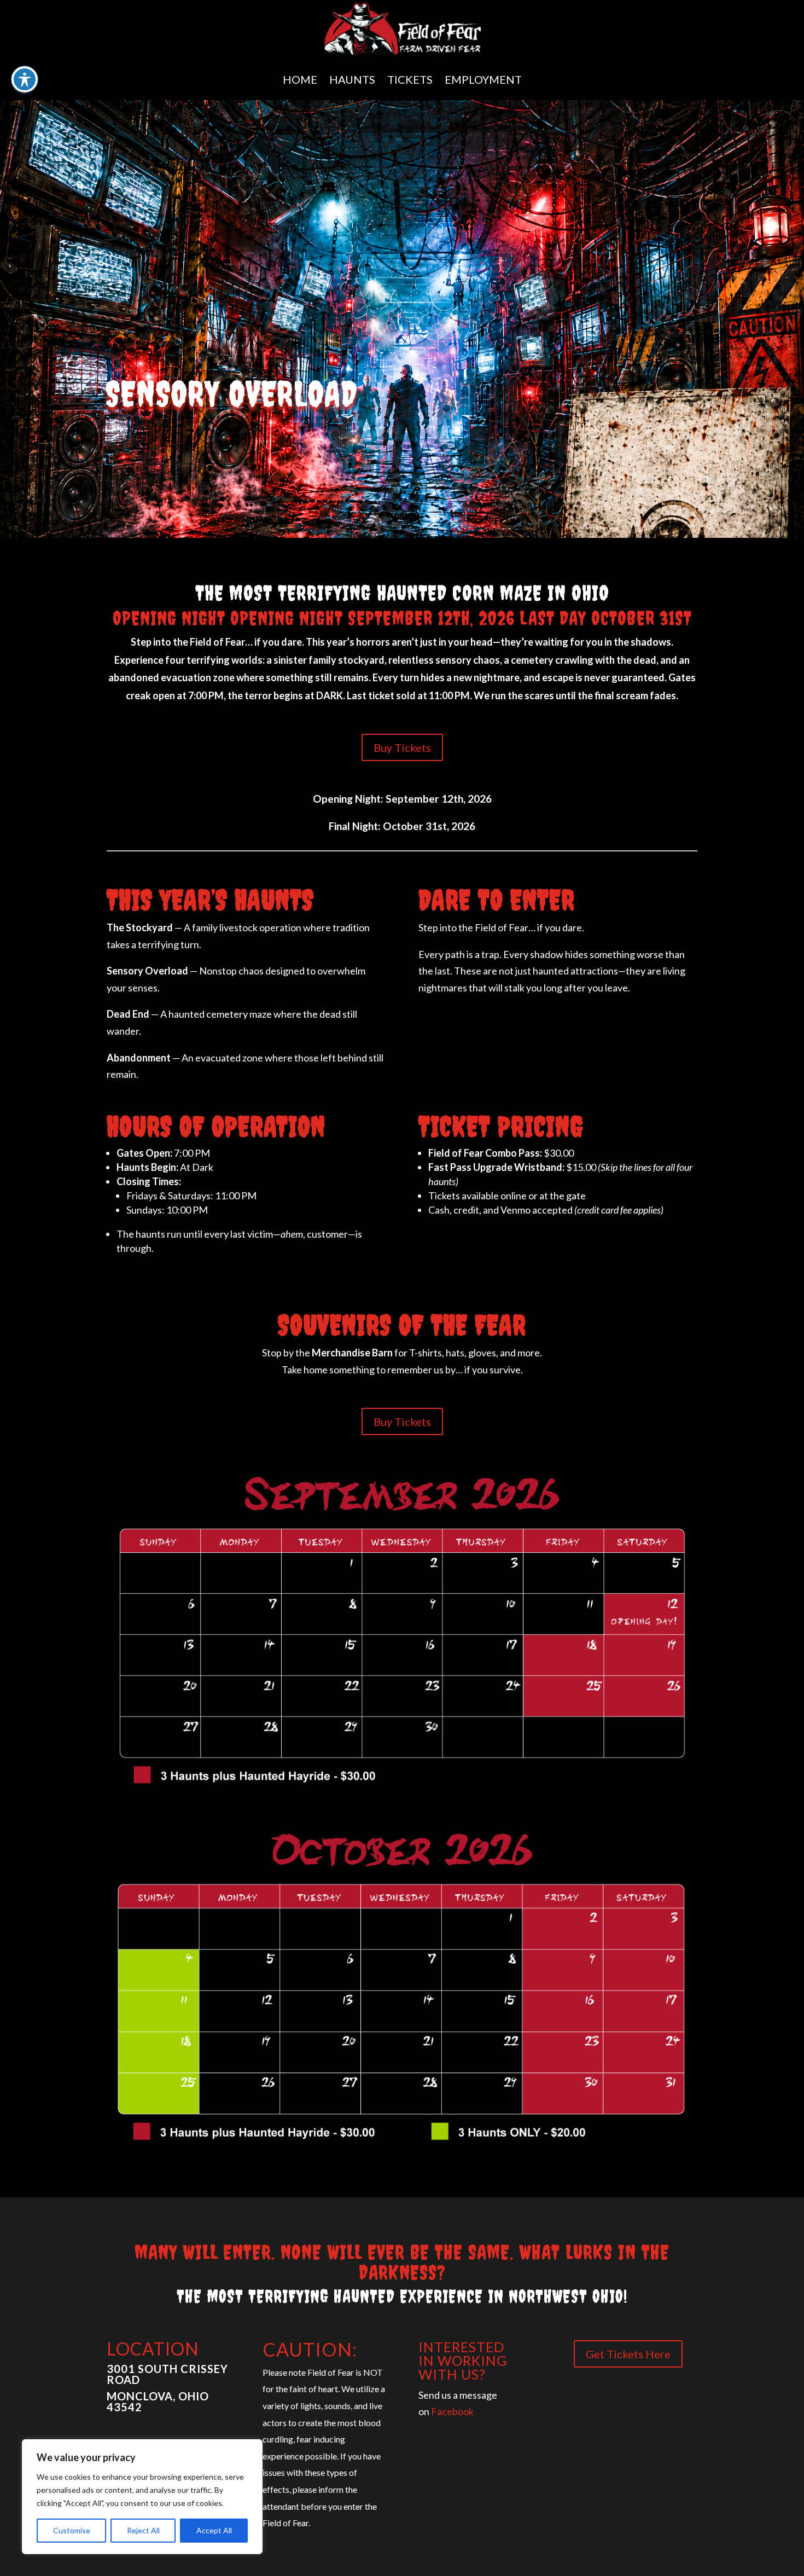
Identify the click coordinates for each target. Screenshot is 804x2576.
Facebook (452, 2411)
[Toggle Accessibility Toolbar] (25, 79)
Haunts (352, 79)
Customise (72, 2530)
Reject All (143, 2530)
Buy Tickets (402, 747)
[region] (142, 2497)
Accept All (214, 2530)
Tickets (410, 79)
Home (300, 79)
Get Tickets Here (628, 2354)
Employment (483, 79)
